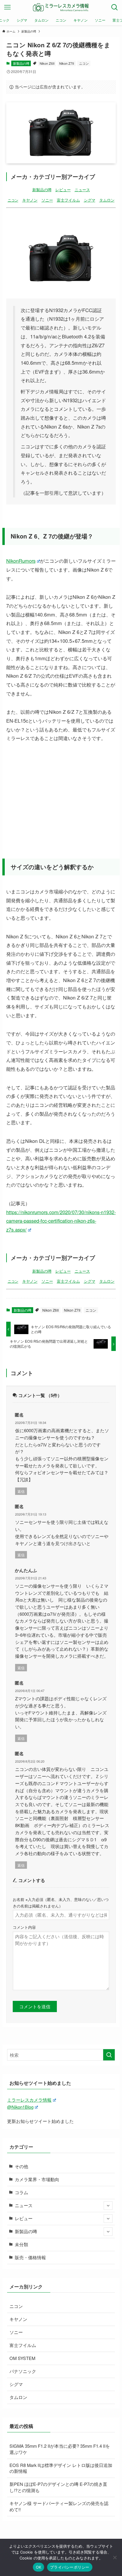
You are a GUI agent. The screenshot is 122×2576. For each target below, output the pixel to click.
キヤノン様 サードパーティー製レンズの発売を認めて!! (59, 2506)
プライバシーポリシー (70, 2567)
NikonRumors (21, 561)
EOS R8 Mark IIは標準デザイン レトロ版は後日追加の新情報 (61, 2468)
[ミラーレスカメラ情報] (61, 7)
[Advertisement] (61, 794)
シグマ (90, 200)
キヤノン (30, 200)
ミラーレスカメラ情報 (29, 2100)
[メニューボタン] (7, 7)
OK (39, 2567)
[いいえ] (115, 2557)
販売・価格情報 (30, 2257)
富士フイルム (68, 200)
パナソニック (23, 2371)
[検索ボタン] (115, 7)
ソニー (47, 200)
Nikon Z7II (67, 63)
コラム (21, 2192)
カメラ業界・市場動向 (37, 2179)
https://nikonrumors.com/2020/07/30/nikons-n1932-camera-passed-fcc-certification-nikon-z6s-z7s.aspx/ (61, 1221)
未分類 (21, 2244)
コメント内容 (24, 1927)
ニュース (82, 190)
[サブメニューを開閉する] (108, 2206)
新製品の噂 (21, 63)
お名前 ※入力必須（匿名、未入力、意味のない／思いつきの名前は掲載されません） (61, 1902)
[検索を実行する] (109, 2055)
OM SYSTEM (22, 2358)
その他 (21, 2166)
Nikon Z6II (47, 63)
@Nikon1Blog (20, 2107)
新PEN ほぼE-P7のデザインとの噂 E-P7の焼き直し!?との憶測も (58, 2487)
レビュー (63, 190)
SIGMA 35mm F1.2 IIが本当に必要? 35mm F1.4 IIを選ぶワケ (60, 2449)
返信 (21, 1491)
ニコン (84, 63)
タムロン (107, 200)
